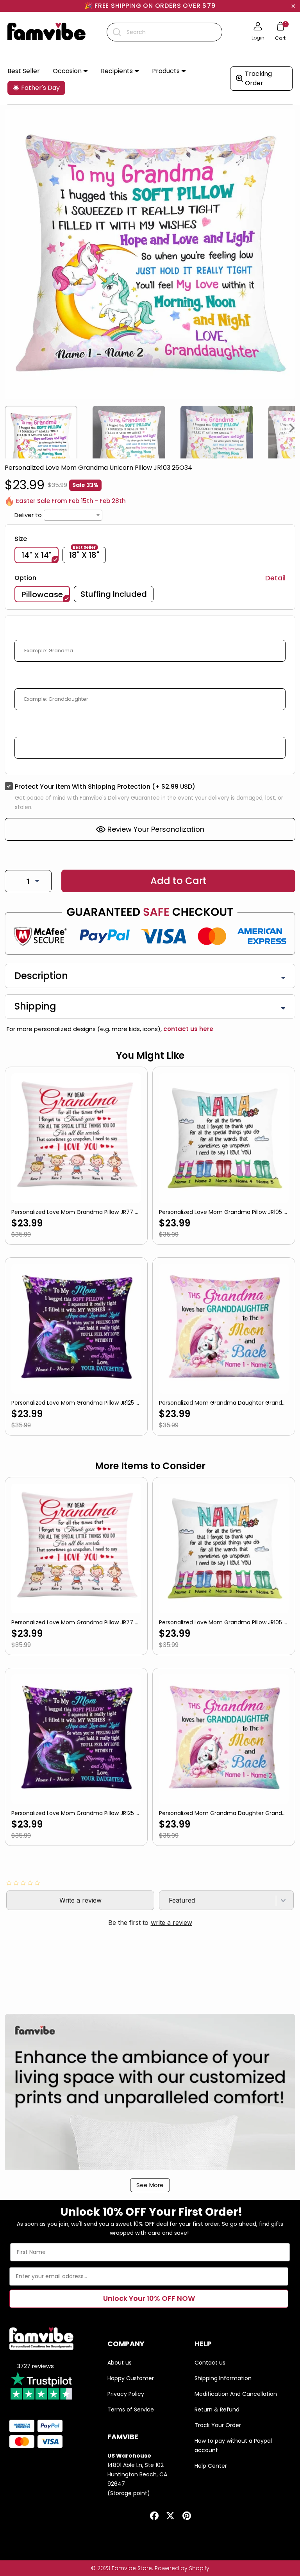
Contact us (210, 2363)
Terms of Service (131, 2410)
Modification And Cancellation (236, 2394)
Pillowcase (42, 594)
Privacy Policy (126, 2394)
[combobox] (164, 32)
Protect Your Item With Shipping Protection (105, 787)
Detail (275, 578)
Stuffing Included (114, 594)
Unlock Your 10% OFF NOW (149, 2298)
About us (120, 2363)
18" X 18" (84, 554)
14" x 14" (37, 555)
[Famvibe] (46, 32)
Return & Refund (217, 2410)
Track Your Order (218, 2425)
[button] (70, 71)
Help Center (211, 2466)
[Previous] (8, 428)
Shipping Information (223, 2378)
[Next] (292, 428)
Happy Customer (131, 2378)
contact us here (187, 1029)
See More (150, 2185)
